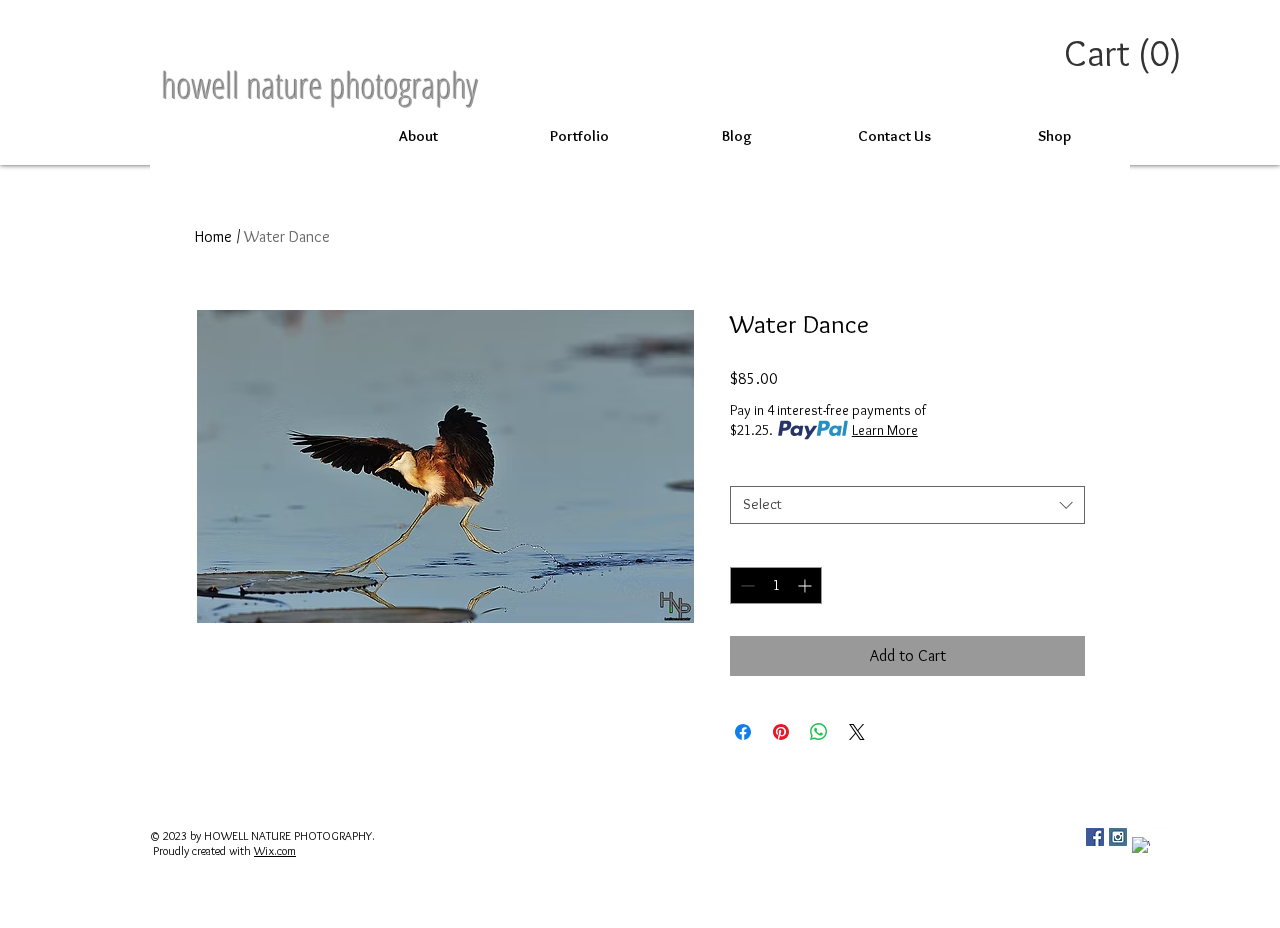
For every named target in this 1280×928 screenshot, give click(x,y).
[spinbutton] (776, 585)
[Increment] (806, 585)
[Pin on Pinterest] (781, 732)
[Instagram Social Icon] (1118, 837)
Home (213, 236)
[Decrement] (745, 585)
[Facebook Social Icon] (1095, 837)
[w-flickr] (1164, 837)
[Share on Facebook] (743, 732)
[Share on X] (857, 732)
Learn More (885, 430)
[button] (1126, 53)
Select (753, 469)
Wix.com (275, 850)
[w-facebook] (1141, 846)
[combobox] (907, 505)
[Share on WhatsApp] (819, 732)
